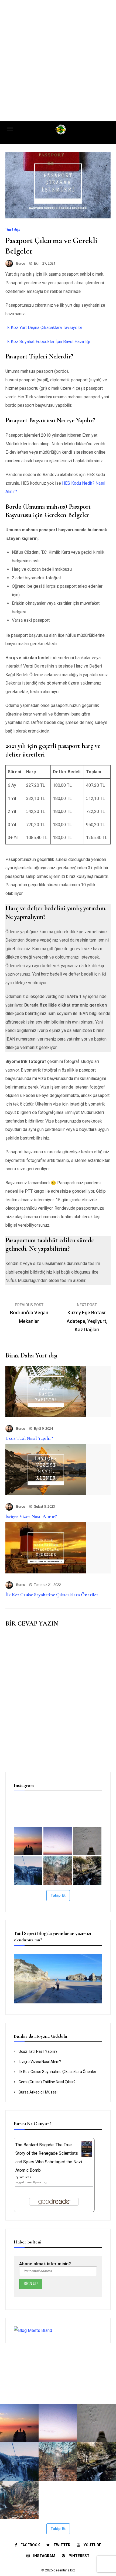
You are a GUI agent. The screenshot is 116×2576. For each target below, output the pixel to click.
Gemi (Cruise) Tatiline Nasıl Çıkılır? (47, 2082)
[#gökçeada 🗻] (28, 1811)
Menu (13, 128)
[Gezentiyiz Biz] (61, 131)
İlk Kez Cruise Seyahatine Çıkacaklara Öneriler (52, 1595)
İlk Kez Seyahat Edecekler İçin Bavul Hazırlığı (48, 342)
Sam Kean (25, 2177)
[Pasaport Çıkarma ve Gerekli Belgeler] (58, 217)
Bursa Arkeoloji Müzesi (38, 2092)
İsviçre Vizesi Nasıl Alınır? (31, 1516)
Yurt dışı (13, 229)
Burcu (21, 263)
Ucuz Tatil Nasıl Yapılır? (29, 1438)
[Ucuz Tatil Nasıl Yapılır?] (46, 1416)
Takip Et (58, 1895)
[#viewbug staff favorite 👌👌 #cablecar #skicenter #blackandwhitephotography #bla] (58, 1811)
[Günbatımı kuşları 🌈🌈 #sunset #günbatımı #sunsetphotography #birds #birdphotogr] (58, 1841)
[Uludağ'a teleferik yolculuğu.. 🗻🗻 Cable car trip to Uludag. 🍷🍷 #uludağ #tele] (28, 1871)
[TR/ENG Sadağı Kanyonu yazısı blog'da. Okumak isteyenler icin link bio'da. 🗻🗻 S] (58, 1871)
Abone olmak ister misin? (45, 2264)
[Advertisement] (58, 61)
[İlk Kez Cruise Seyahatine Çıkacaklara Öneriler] (46, 1572)
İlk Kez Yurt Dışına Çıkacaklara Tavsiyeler (44, 328)
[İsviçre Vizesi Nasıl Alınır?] (46, 1494)
